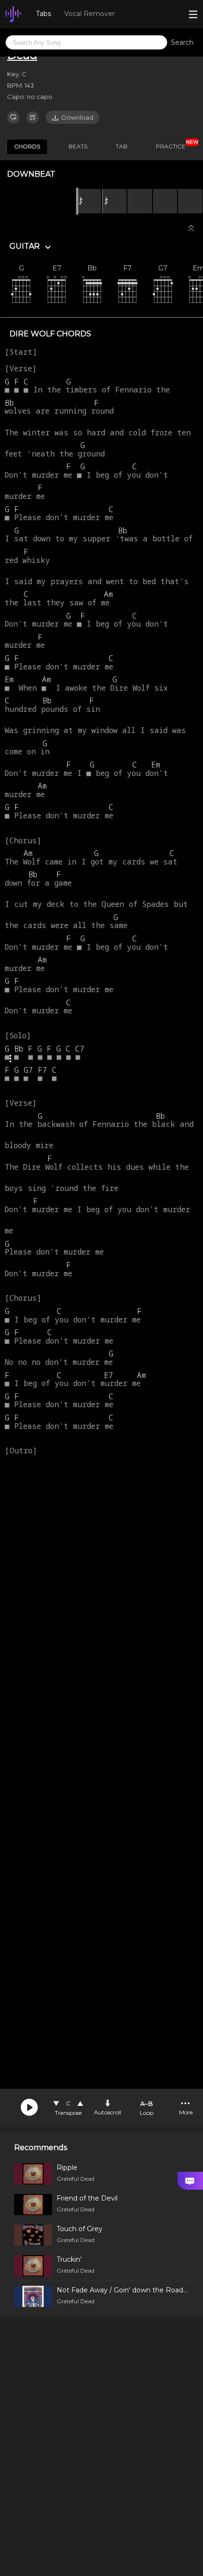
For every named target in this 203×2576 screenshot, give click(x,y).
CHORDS (27, 146)
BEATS (78, 146)
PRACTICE (174, 145)
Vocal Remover (89, 14)
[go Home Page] (13, 14)
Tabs (43, 14)
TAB (122, 146)
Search (182, 42)
